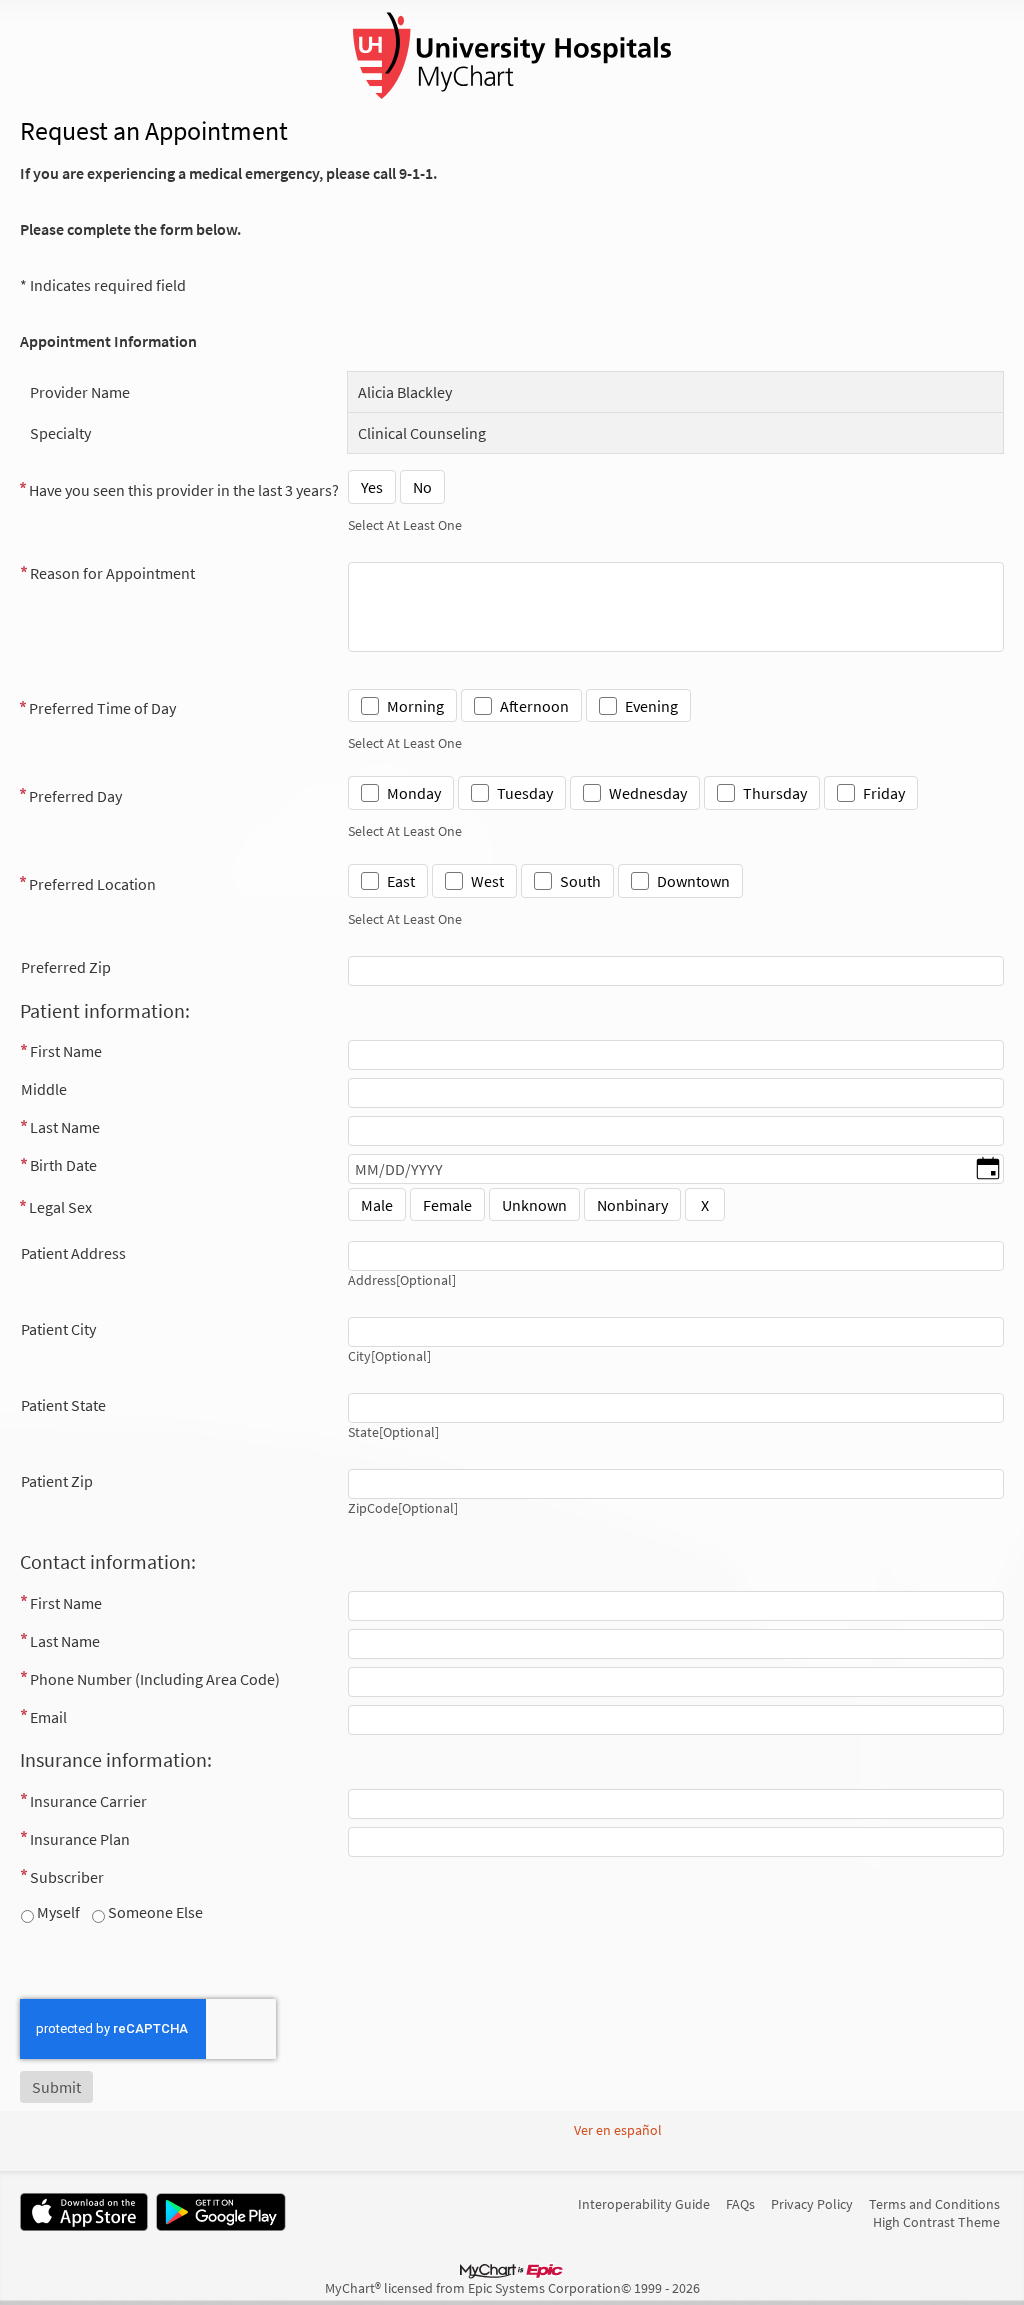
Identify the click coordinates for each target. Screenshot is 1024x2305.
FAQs (740, 2204)
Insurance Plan (80, 1839)
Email (48, 1717)
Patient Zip (57, 1481)
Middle (44, 1089)
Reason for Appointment (112, 573)
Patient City (58, 1329)
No (422, 487)
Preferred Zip (66, 967)
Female (447, 1205)
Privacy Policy (812, 2204)
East (401, 881)
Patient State (63, 1405)
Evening (651, 706)
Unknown (534, 1205)
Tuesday (525, 793)
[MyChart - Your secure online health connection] (512, 56)
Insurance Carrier (88, 1801)
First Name (66, 1051)
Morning (415, 706)
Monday (414, 793)
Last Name (65, 1127)
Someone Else (154, 1912)
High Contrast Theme (936, 2222)
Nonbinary (632, 1205)
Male (377, 1205)
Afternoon (534, 706)
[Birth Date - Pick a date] (988, 1170)
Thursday (775, 793)
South (580, 881)
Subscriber (67, 1877)
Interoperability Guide (644, 2204)
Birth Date (63, 1165)
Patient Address (73, 1253)
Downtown (693, 881)
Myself (57, 1912)
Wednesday (648, 793)
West (487, 881)
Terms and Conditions (934, 2204)
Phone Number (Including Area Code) (155, 1679)
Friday (884, 793)
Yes (372, 487)
